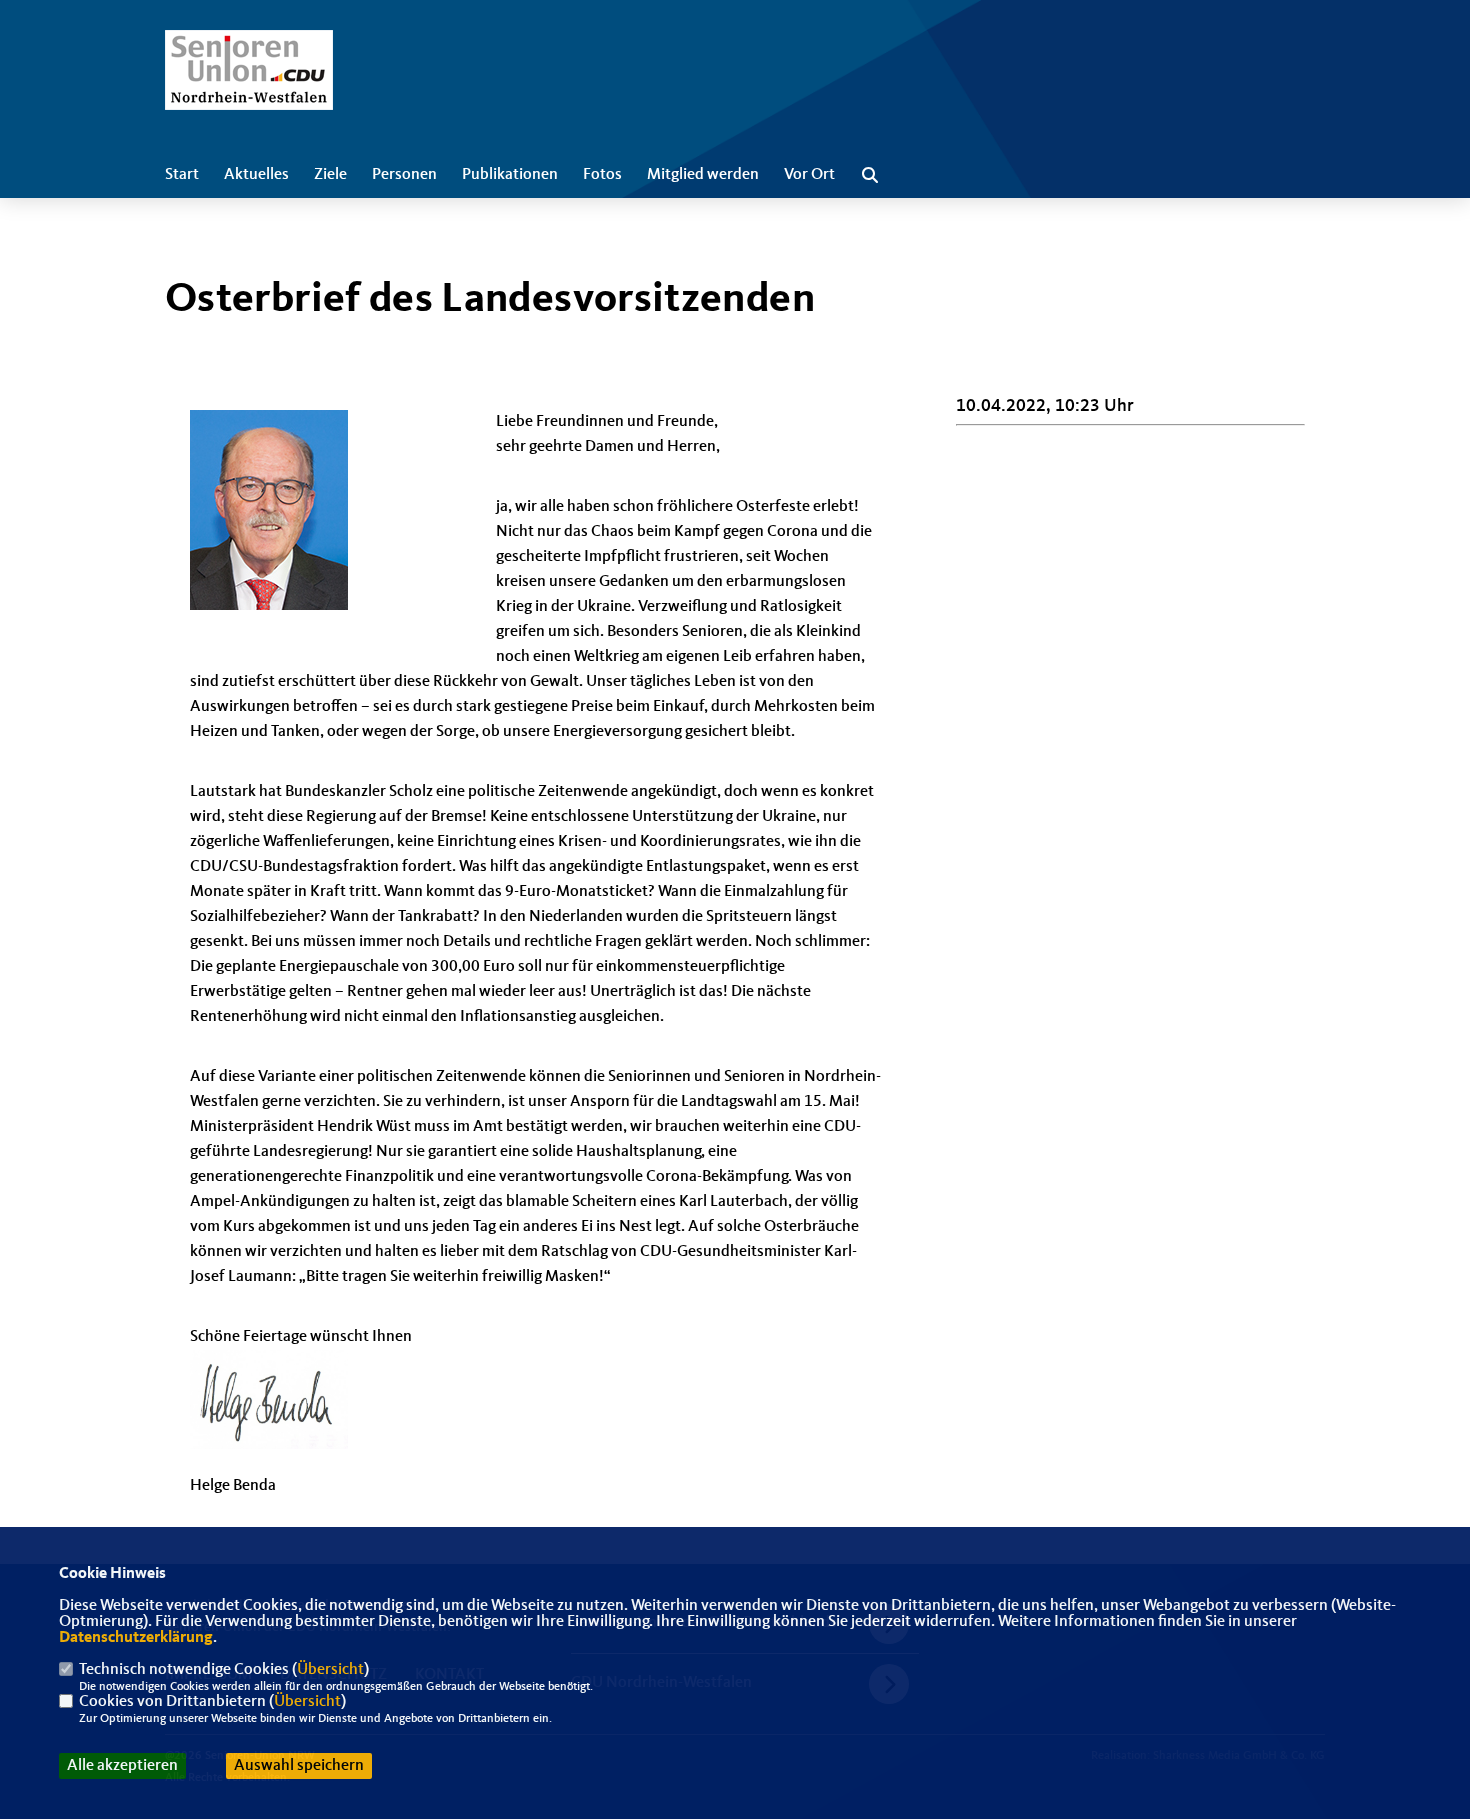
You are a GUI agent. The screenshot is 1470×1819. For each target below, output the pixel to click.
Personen (404, 175)
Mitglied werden (703, 175)
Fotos (602, 175)
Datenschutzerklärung (136, 1638)
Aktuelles (256, 175)
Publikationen (510, 175)
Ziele (330, 175)
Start (182, 175)
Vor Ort (809, 175)
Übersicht (330, 1670)
